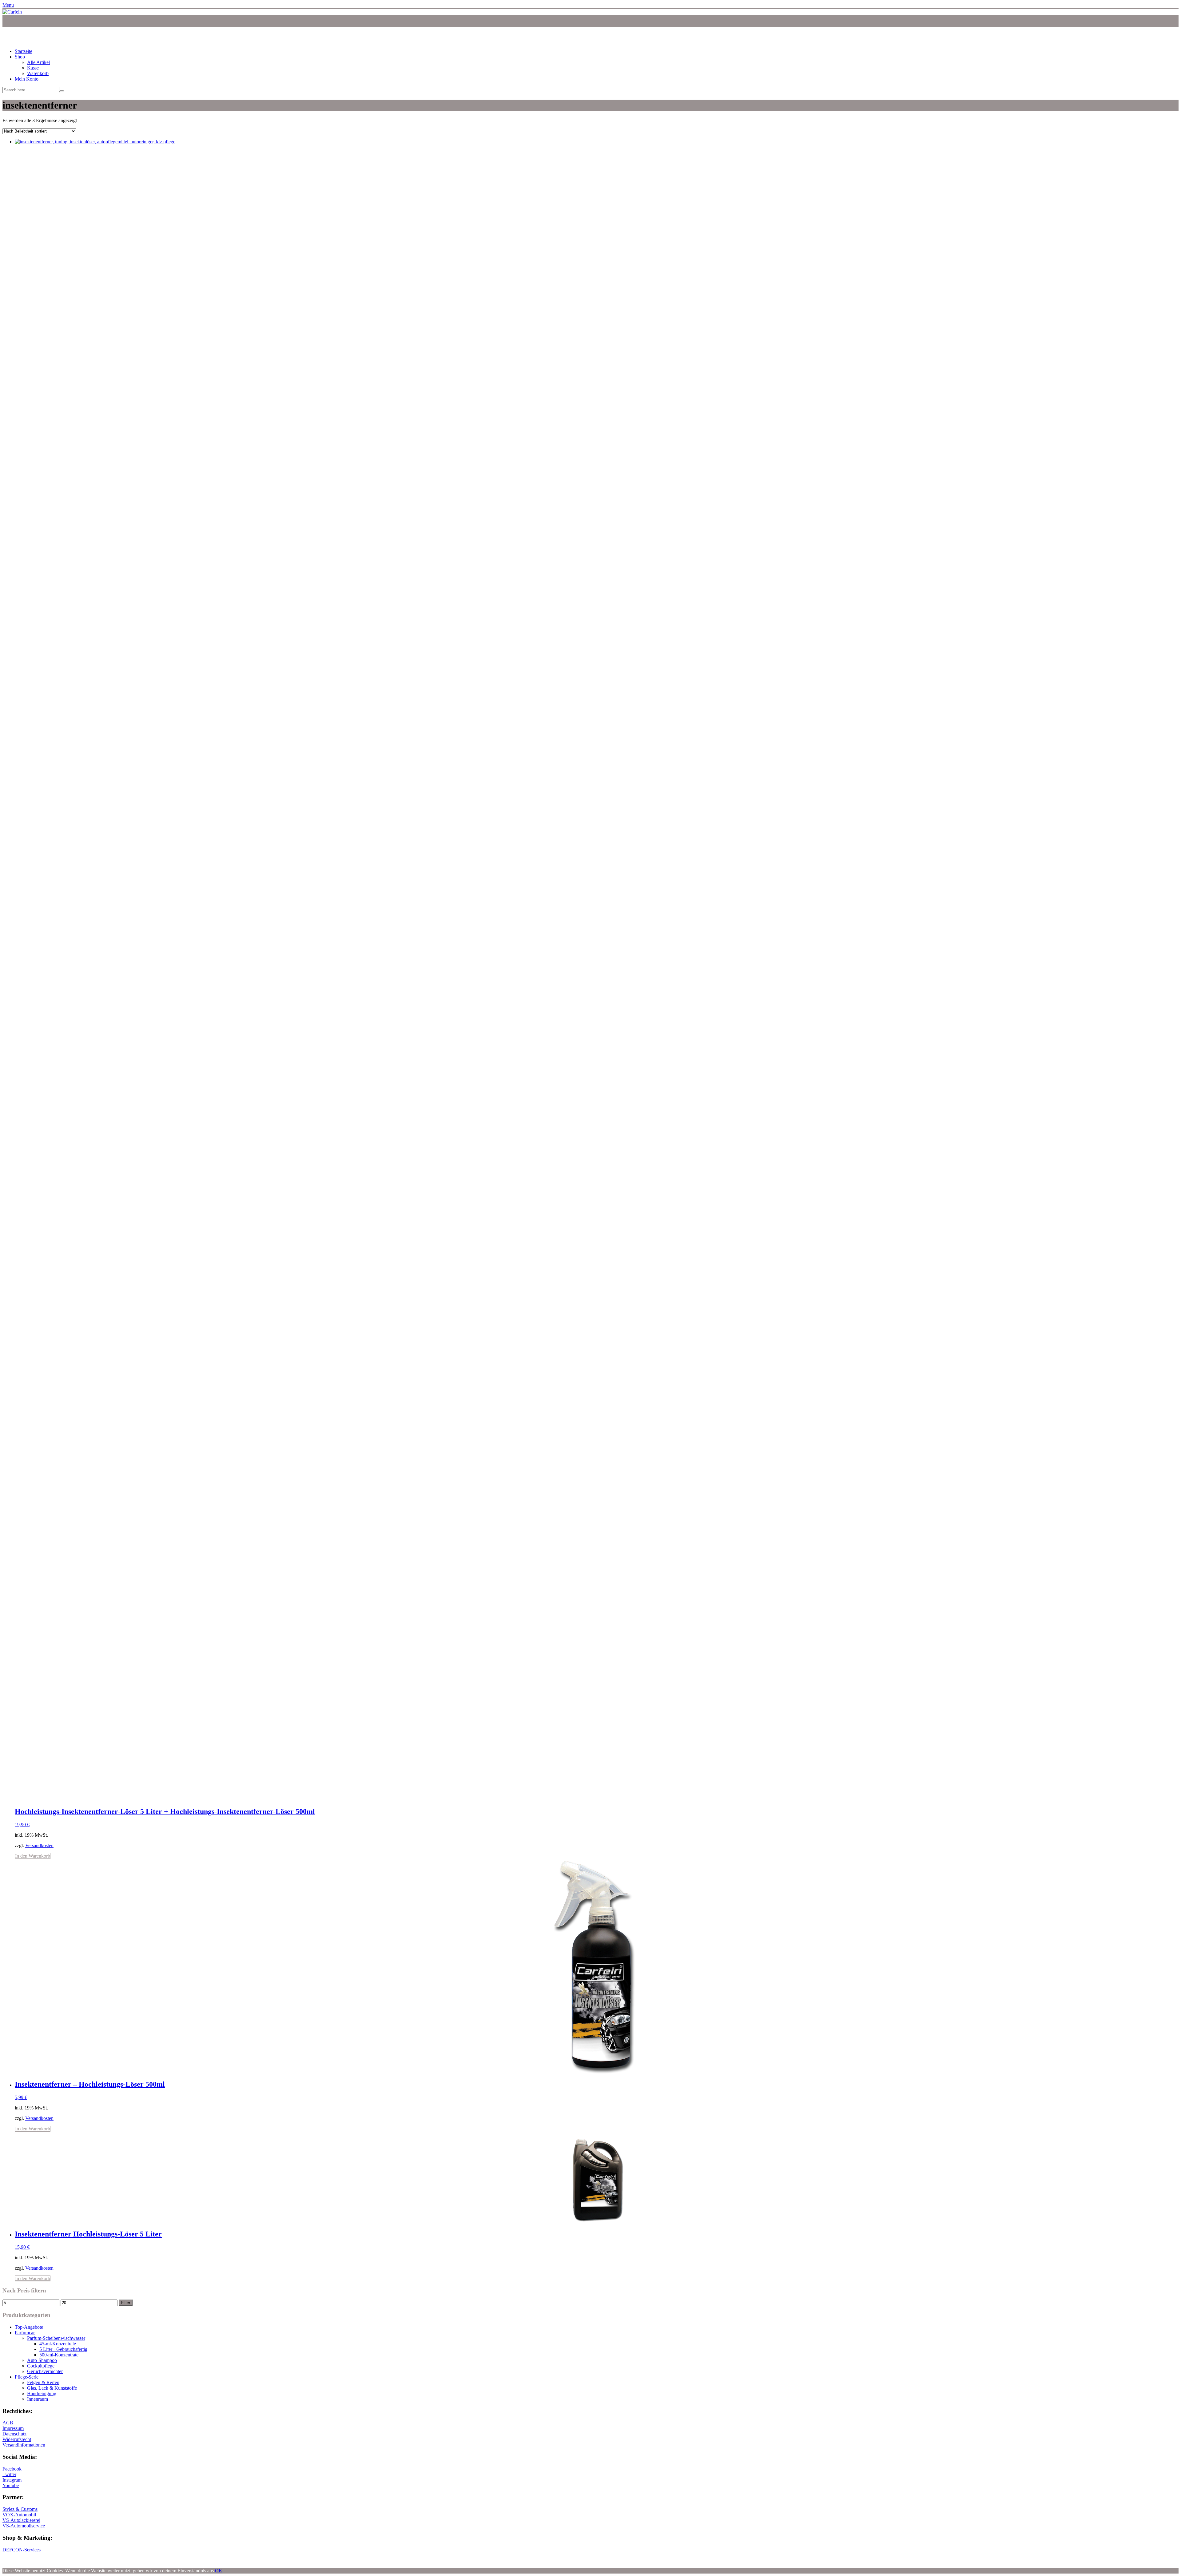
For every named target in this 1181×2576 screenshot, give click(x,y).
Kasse (33, 68)
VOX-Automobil (19, 2515)
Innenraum (38, 2399)
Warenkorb (38, 73)
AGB (8, 2423)
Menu (8, 5)
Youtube (11, 2485)
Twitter (9, 2474)
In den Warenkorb (33, 1856)
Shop (20, 57)
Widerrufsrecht (17, 2439)
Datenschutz (14, 2434)
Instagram (12, 2480)
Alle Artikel (38, 62)
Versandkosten (39, 1845)
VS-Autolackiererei (21, 2520)
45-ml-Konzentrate (58, 2344)
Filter (126, 2303)
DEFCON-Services (22, 2550)
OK (219, 2571)
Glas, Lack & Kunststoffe (52, 2388)
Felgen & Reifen (43, 2382)
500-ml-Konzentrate (59, 2355)
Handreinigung (42, 2393)
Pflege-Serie (27, 2377)
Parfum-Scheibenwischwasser (56, 2338)
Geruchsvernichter (45, 2371)
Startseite (24, 51)
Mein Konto (27, 79)
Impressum (13, 2428)
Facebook (12, 2469)
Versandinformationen (24, 2445)
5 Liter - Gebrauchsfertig (63, 2349)
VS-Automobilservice (24, 2526)
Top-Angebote (29, 2327)
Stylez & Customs (20, 2509)
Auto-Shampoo (42, 2360)
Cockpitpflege (41, 2366)
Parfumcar (25, 2333)
